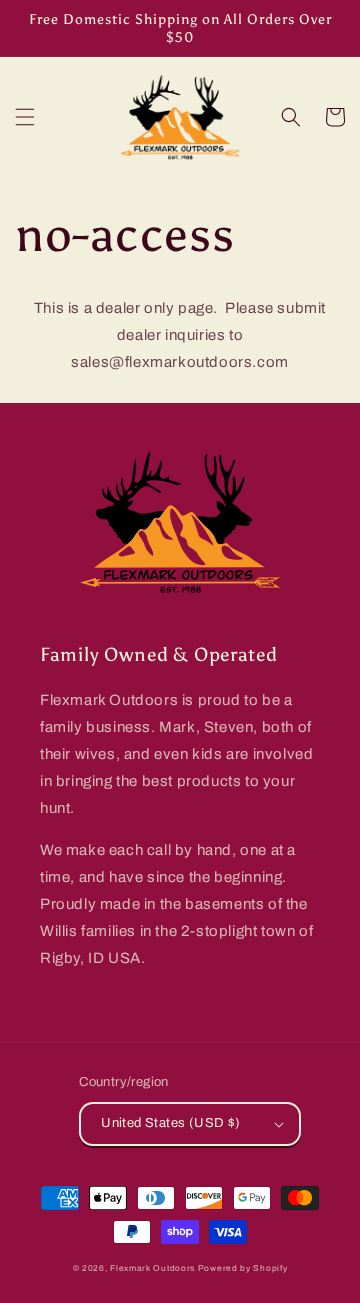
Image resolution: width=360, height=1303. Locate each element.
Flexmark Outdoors (152, 1268)
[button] (25, 117)
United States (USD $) (170, 1123)
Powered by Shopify (243, 1268)
